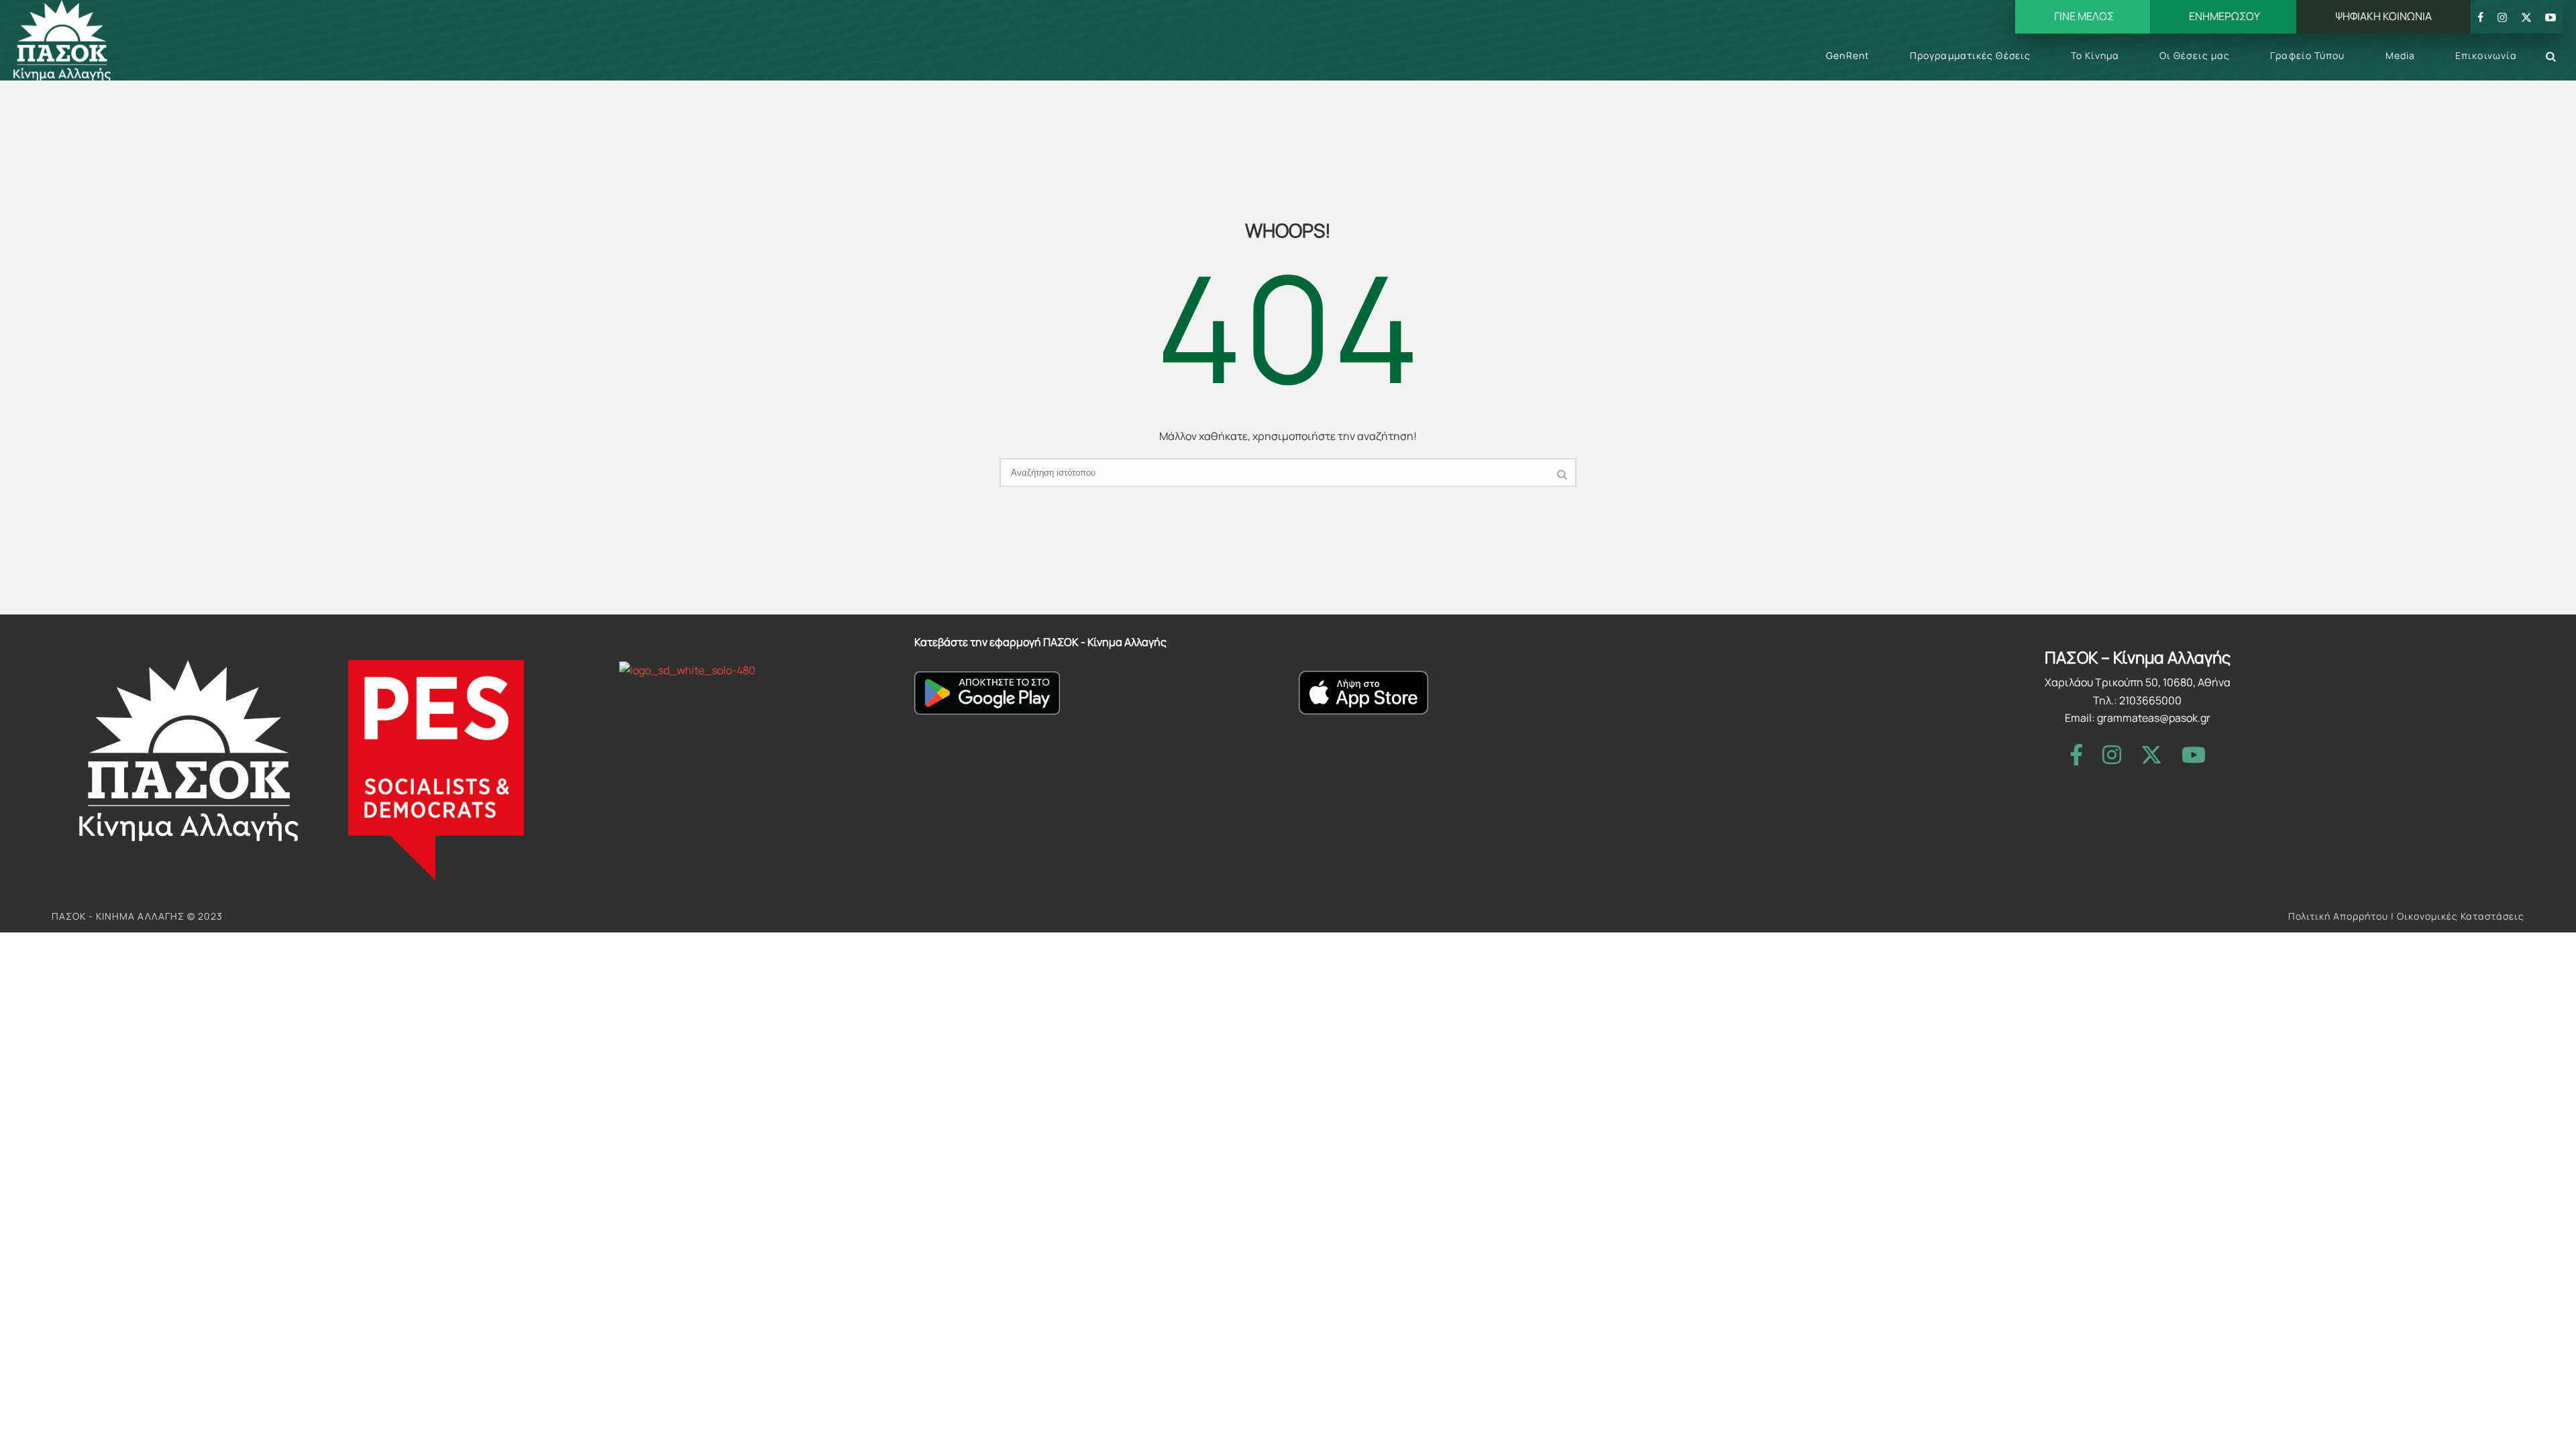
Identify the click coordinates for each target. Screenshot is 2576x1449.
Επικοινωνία (2486, 55)
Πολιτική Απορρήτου (2338, 916)
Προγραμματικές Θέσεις (1970, 55)
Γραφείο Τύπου (2307, 55)
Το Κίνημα (2095, 55)
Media (2401, 55)
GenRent (1848, 55)
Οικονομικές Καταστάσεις (2461, 916)
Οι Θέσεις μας (2195, 55)
